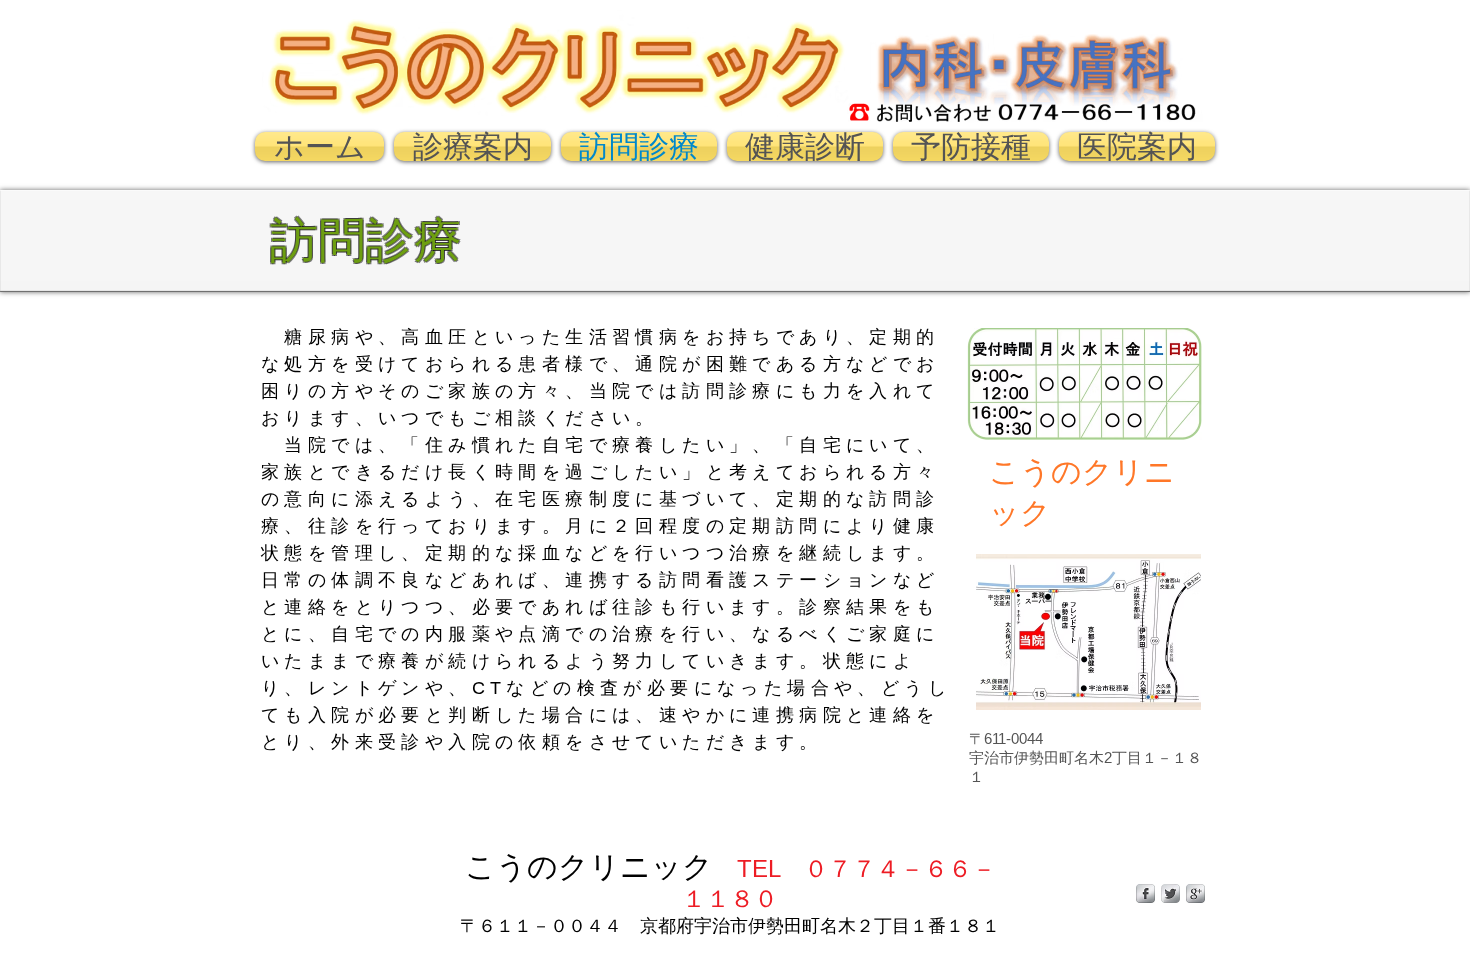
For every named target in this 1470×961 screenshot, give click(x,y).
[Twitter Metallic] (1170, 893)
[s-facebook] (1145, 893)
